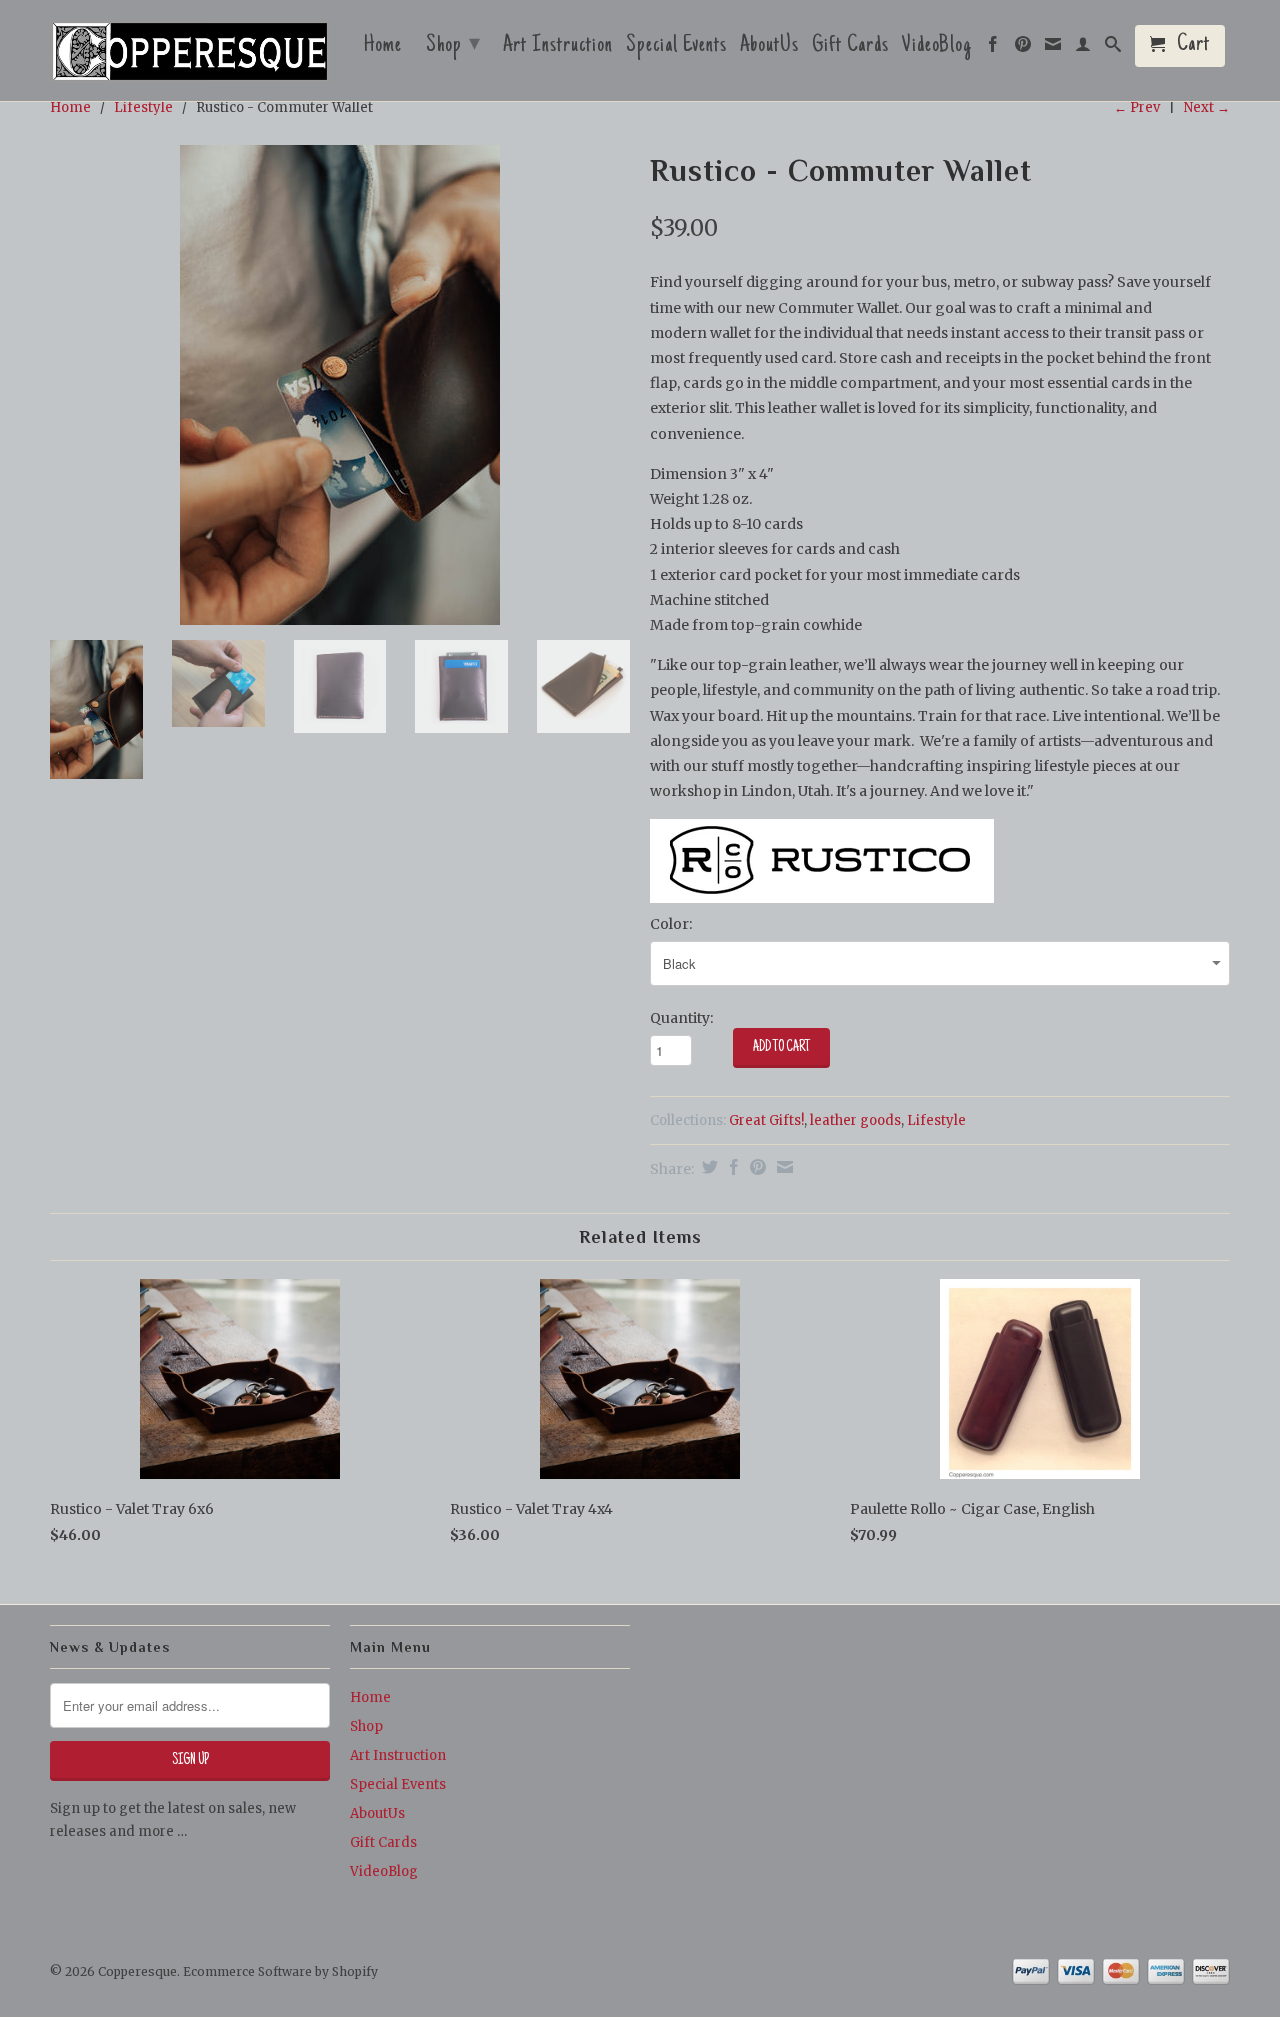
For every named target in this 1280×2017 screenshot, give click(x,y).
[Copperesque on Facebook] (993, 49)
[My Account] (1083, 49)
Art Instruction (558, 48)
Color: (671, 924)
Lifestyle (143, 107)
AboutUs (769, 48)
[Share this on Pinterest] (755, 1167)
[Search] (1113, 49)
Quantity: (681, 1018)
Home (383, 48)
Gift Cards (850, 48)
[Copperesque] (190, 53)
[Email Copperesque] (1053, 49)
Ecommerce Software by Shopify (280, 1971)
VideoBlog (937, 48)
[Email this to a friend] (782, 1167)
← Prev (1137, 107)
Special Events (676, 48)
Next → (1207, 107)
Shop (453, 46)
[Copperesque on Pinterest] (1023, 49)
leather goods (855, 1120)
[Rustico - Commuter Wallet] (340, 385)
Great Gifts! (766, 1120)
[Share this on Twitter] (707, 1167)
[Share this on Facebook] (731, 1167)
